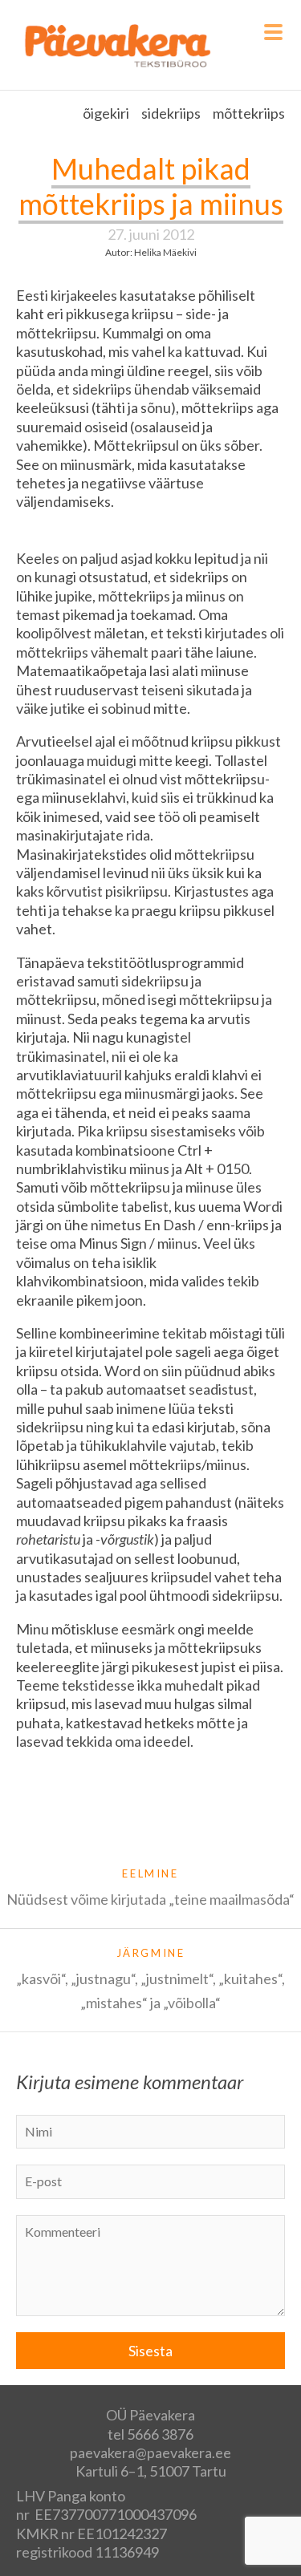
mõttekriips (249, 113)
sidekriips (171, 113)
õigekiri (106, 113)
